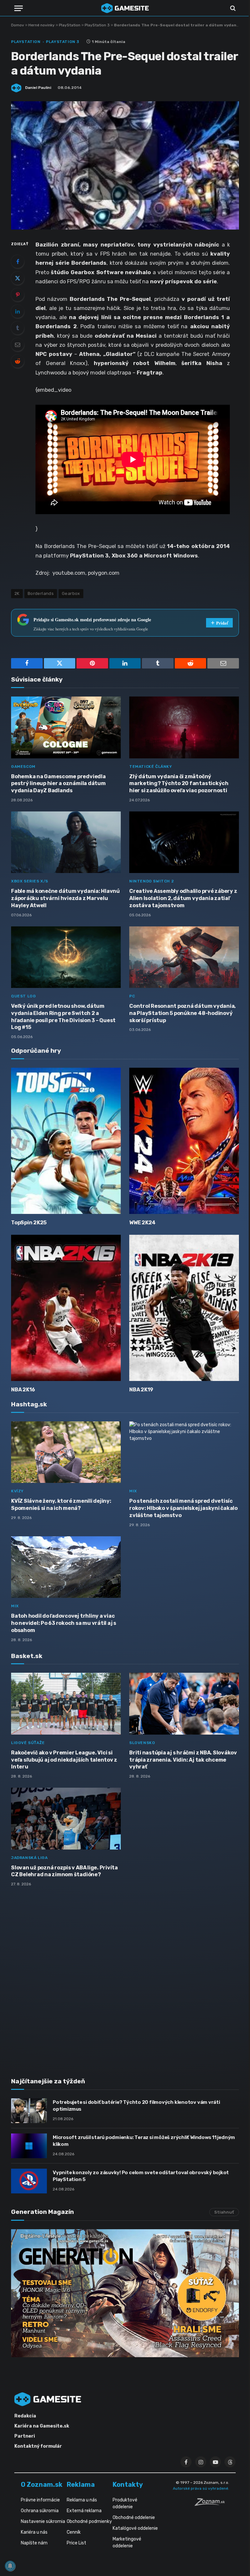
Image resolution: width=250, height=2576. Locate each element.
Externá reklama (84, 2511)
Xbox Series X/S (30, 881)
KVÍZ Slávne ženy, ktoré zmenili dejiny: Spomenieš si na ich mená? (61, 1505)
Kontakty (128, 2485)
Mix (133, 1491)
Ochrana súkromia (40, 2511)
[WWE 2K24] (184, 1141)
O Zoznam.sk (42, 2485)
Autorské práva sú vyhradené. (201, 2488)
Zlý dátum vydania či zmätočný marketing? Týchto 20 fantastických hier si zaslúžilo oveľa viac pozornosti (179, 784)
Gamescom (23, 767)
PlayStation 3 (97, 25)
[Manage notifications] (10, 2566)
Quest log (23, 996)
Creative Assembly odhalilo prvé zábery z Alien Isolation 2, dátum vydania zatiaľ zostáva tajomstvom (183, 898)
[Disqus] (125, 1978)
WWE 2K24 (142, 1223)
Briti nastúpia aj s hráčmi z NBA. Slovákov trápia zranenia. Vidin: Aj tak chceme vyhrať (183, 1760)
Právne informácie (40, 2500)
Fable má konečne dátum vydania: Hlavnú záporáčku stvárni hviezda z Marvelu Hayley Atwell (65, 898)
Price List (76, 2543)
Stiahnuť (224, 2212)
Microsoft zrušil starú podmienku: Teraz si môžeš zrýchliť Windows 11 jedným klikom (144, 2141)
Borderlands (41, 593)
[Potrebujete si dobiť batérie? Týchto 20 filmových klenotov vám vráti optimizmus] (29, 2111)
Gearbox (71, 593)
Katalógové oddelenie (135, 2528)
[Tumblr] (18, 328)
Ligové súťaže (28, 1743)
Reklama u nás (82, 2500)
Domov (18, 25)
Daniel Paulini (38, 88)
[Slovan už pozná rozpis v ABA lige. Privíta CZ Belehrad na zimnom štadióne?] (66, 1819)
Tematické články (151, 767)
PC (132, 996)
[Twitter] (18, 278)
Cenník (74, 2532)
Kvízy (17, 1491)
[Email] (18, 345)
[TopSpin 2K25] (66, 1141)
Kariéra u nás (34, 2532)
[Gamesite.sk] (125, 8)
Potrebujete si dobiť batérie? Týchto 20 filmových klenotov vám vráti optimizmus (136, 2106)
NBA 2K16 (23, 1390)
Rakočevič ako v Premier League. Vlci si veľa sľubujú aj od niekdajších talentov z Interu (64, 1760)
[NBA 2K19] (184, 1308)
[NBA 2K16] (66, 1308)
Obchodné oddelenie (134, 2518)
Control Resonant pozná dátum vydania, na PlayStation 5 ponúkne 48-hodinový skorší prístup (182, 1013)
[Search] (232, 8)
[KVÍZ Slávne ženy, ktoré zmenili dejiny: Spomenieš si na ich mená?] (66, 1452)
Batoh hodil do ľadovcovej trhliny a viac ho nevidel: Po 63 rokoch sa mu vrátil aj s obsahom (64, 1623)
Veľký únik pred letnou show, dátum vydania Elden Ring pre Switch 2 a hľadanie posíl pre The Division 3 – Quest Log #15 (63, 1017)
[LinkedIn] (18, 311)
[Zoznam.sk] (212, 2504)
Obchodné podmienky (89, 2521)
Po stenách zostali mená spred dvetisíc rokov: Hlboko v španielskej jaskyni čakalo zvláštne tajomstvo (183, 1508)
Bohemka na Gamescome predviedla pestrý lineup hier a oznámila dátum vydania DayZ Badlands (58, 784)
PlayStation (70, 25)
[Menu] (19, 8)
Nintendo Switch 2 (152, 881)
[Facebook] (18, 261)
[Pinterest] (18, 295)
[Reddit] (18, 361)
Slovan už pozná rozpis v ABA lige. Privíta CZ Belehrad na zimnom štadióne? (64, 1871)
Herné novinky (42, 25)
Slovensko (142, 1743)
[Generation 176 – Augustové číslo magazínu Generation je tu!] (125, 2293)
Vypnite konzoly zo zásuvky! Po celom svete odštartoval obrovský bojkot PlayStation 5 (141, 2176)
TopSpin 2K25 (29, 1223)
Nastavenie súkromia (43, 2521)
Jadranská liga (29, 1858)
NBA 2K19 (141, 1390)
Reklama (81, 2485)
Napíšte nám (34, 2543)
